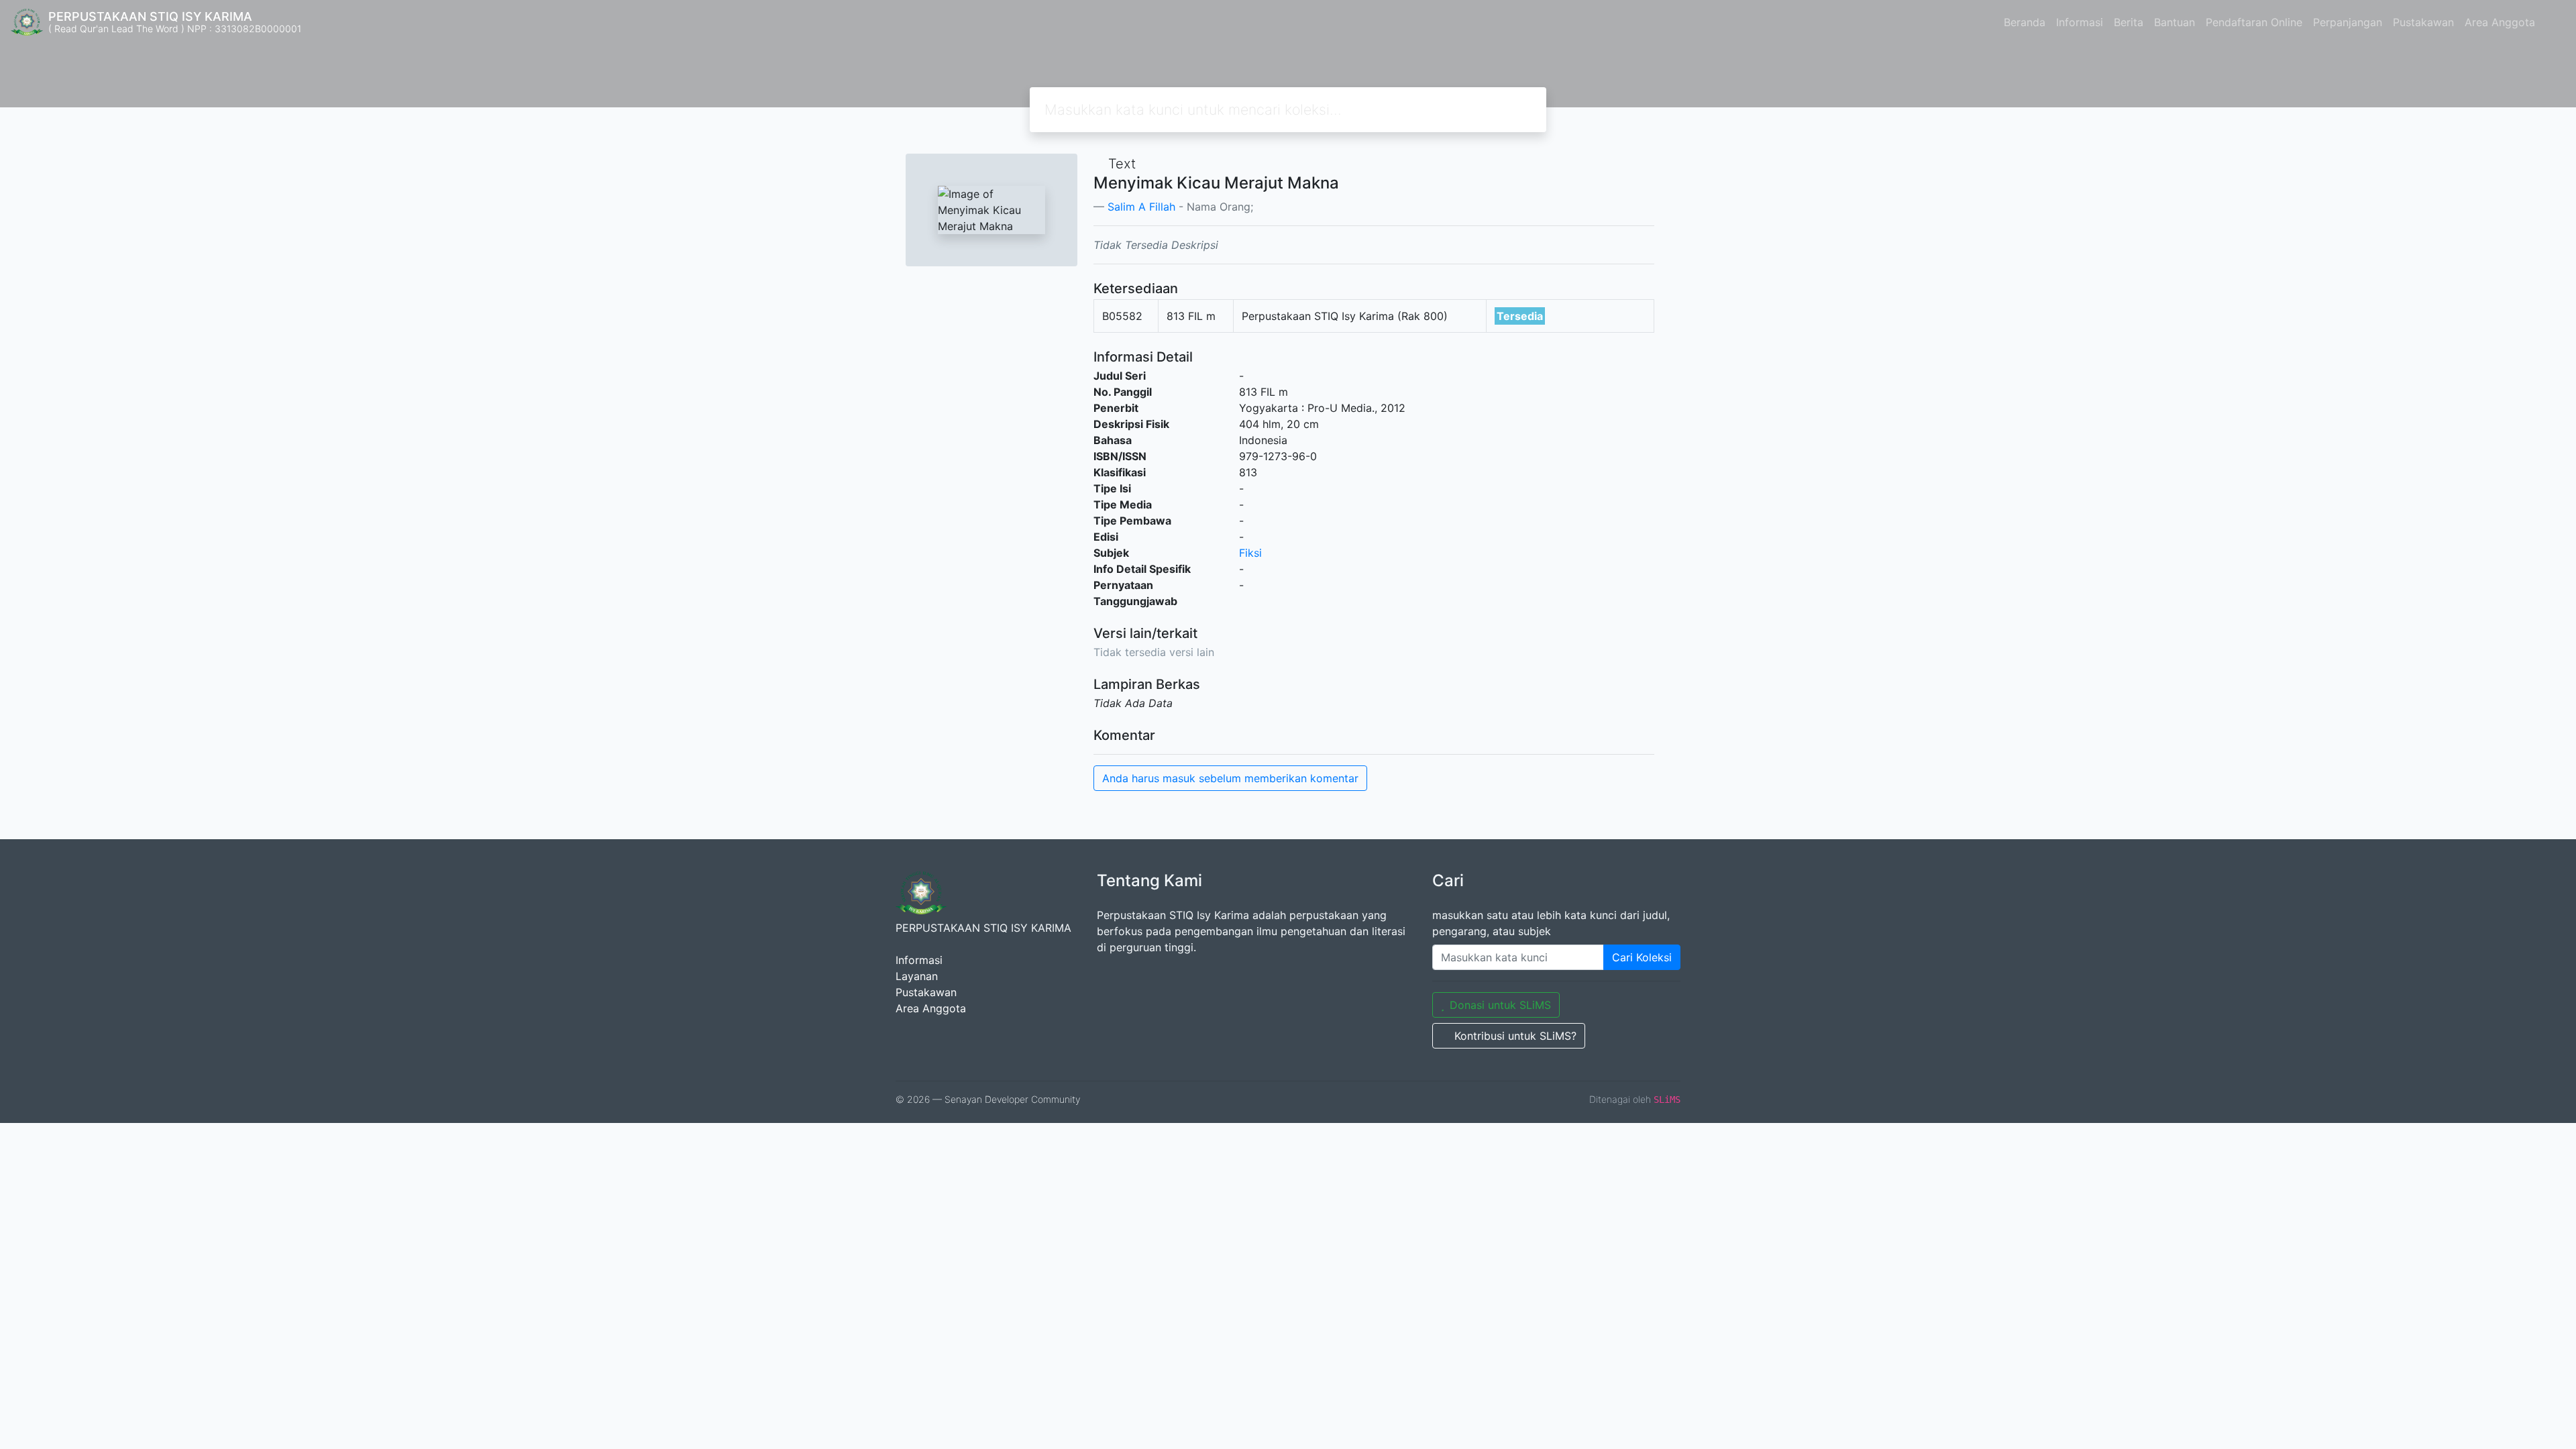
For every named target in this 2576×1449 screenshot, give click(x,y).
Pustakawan (2423, 22)
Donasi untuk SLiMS (1500, 1005)
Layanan (917, 976)
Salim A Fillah (1141, 207)
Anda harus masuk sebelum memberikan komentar (1230, 778)
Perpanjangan (2348, 22)
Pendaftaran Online (2254, 22)
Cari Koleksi (1642, 957)
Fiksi (1250, 553)
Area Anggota (2500, 22)
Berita (2129, 22)
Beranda (2025, 22)
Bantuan (2175, 22)
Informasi (2080, 22)
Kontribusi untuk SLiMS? (1515, 1036)
